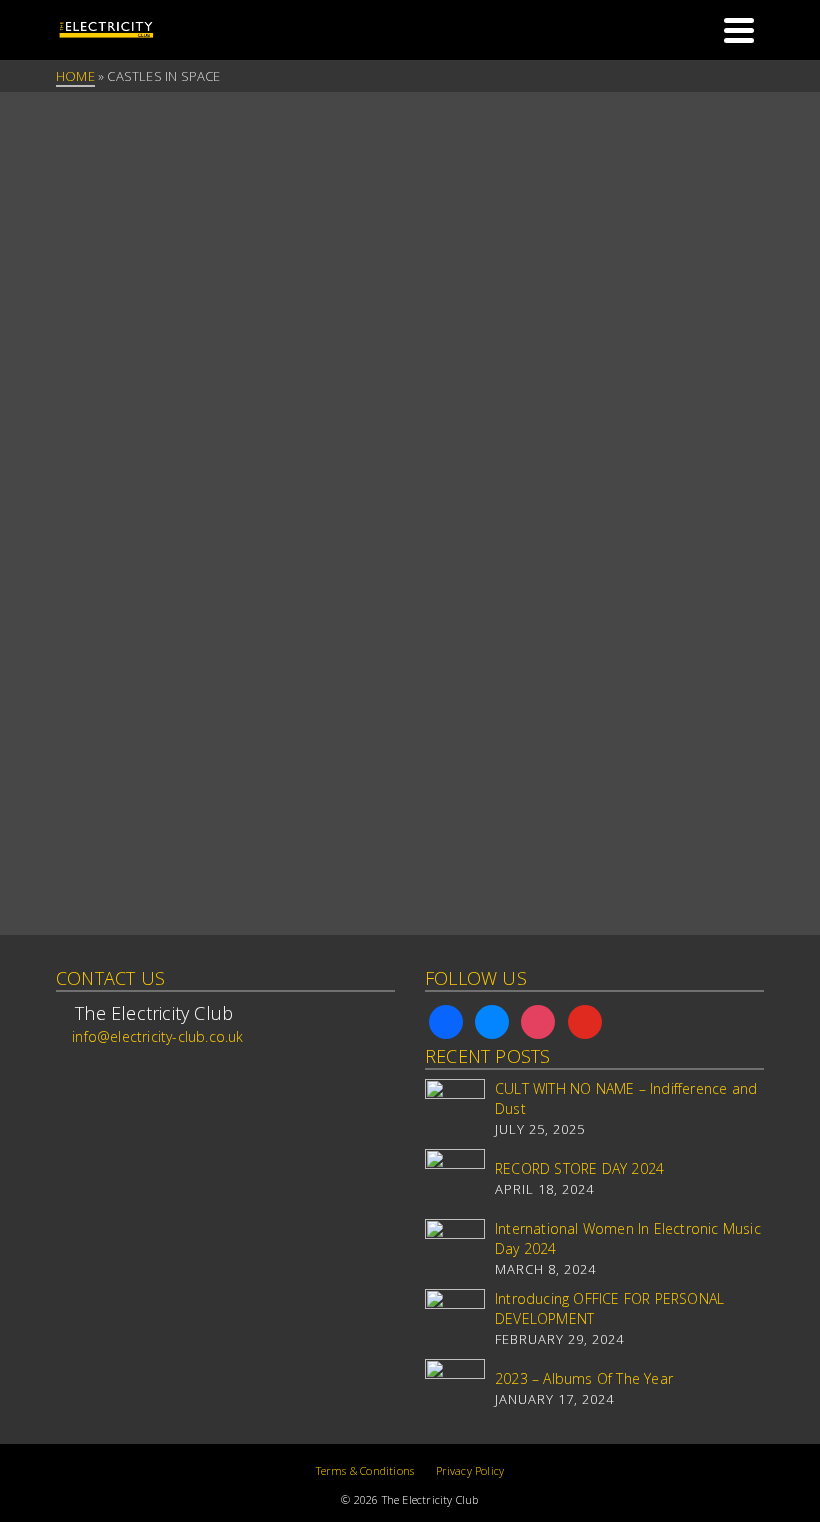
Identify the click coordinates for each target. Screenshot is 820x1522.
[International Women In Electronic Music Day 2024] (455, 1249)
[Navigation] (739, 30)
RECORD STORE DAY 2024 (579, 1168)
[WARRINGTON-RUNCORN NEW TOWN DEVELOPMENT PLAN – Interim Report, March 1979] (164, 230)
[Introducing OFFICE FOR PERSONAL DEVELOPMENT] (455, 1319)
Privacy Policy (470, 1470)
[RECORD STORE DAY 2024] (455, 1179)
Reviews (87, 361)
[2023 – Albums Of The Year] (455, 1389)
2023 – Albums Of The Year (584, 1378)
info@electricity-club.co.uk (157, 1036)
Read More (159, 793)
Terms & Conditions (365, 1470)
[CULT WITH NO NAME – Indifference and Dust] (455, 1109)
